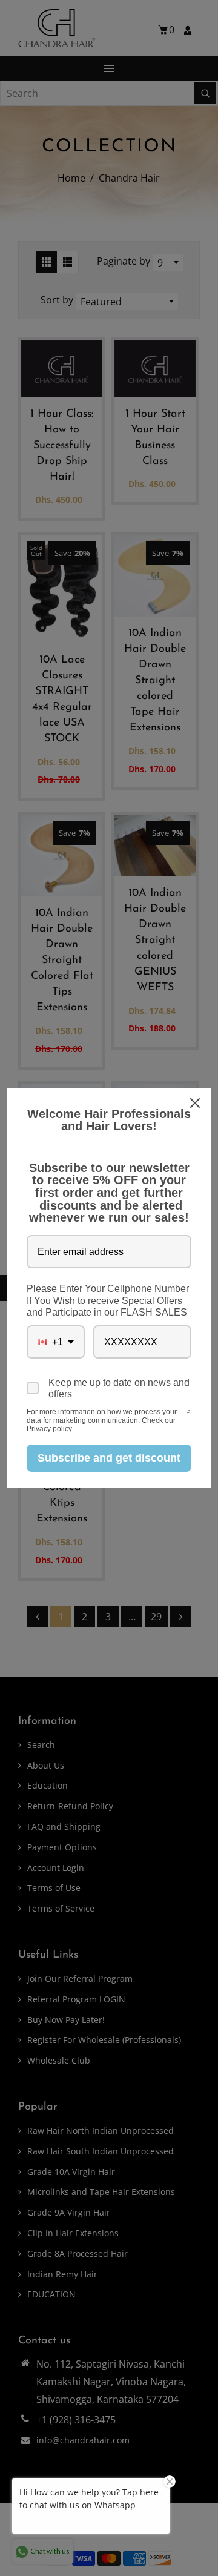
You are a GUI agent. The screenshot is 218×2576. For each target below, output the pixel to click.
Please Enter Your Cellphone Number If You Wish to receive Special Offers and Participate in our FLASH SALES (108, 1300)
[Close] (196, 1103)
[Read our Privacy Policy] (188, 1413)
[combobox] (56, 1342)
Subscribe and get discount (109, 1458)
